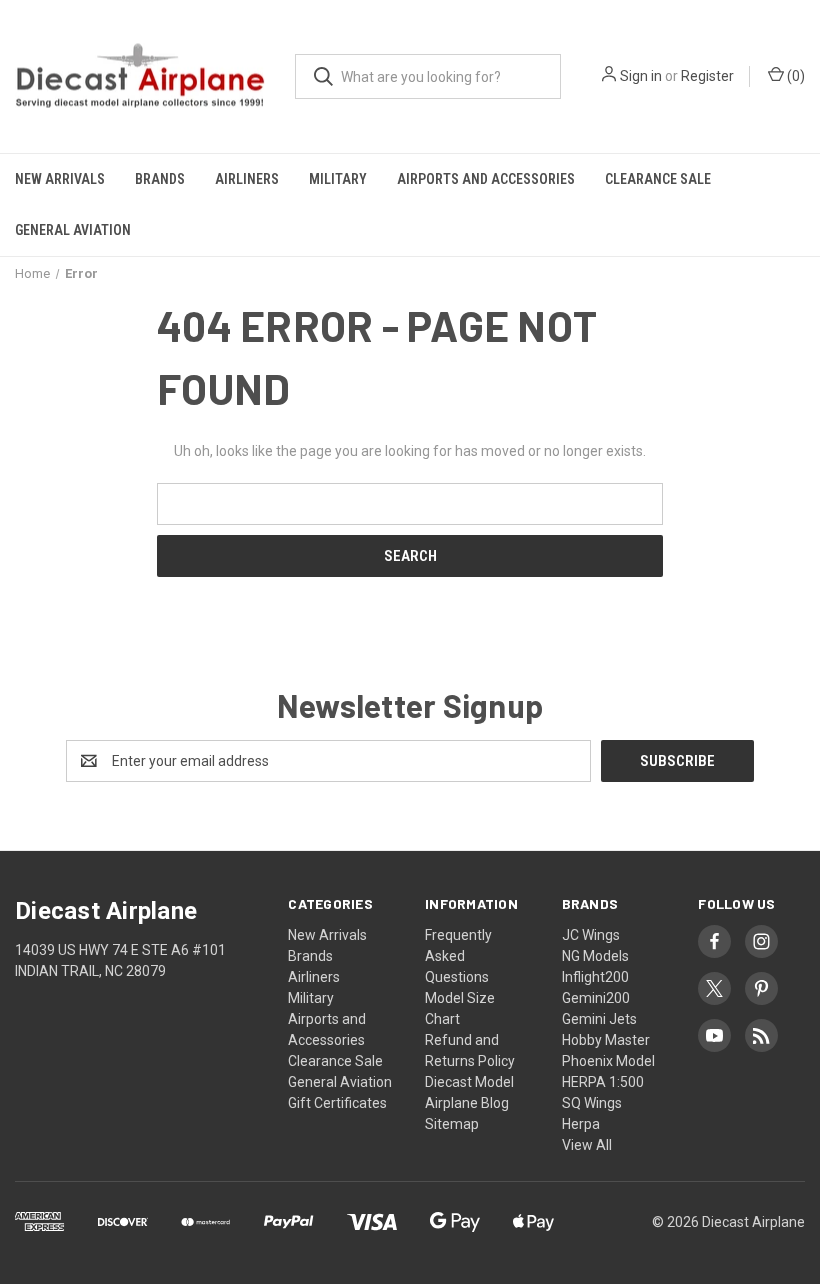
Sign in (641, 76)
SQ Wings (592, 1103)
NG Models (595, 956)
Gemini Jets (599, 1019)
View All (587, 1145)
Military (338, 179)
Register (707, 76)
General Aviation (73, 230)
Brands (160, 179)
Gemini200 (596, 998)
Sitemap (452, 1124)
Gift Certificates (337, 1103)
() (794, 76)
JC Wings (591, 935)
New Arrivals (60, 179)
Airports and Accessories (486, 179)
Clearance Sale (658, 179)
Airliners (247, 179)
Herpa (581, 1124)
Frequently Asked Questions (458, 956)
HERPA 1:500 (603, 1082)
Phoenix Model (608, 1061)
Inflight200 (595, 977)
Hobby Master (606, 1040)
